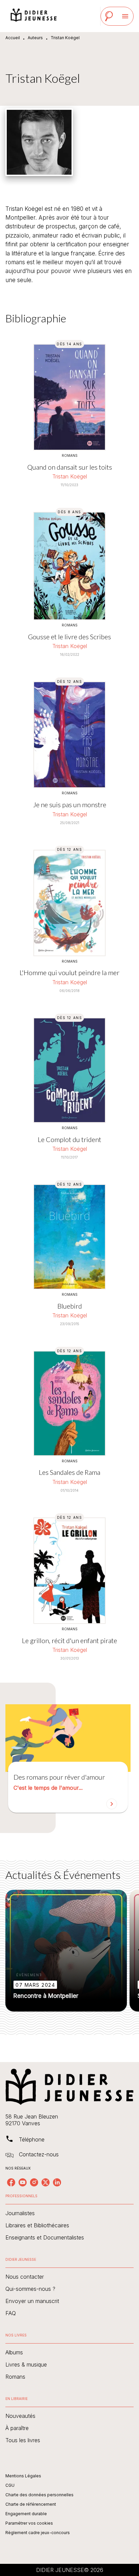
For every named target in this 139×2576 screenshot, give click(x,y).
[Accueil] (34, 16)
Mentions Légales (23, 2476)
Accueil (13, 38)
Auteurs (35, 38)
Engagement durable (26, 2514)
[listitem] (11, 2182)
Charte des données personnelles (39, 2495)
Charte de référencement (31, 2504)
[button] (68, 1787)
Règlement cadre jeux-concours (38, 2533)
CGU (10, 2485)
